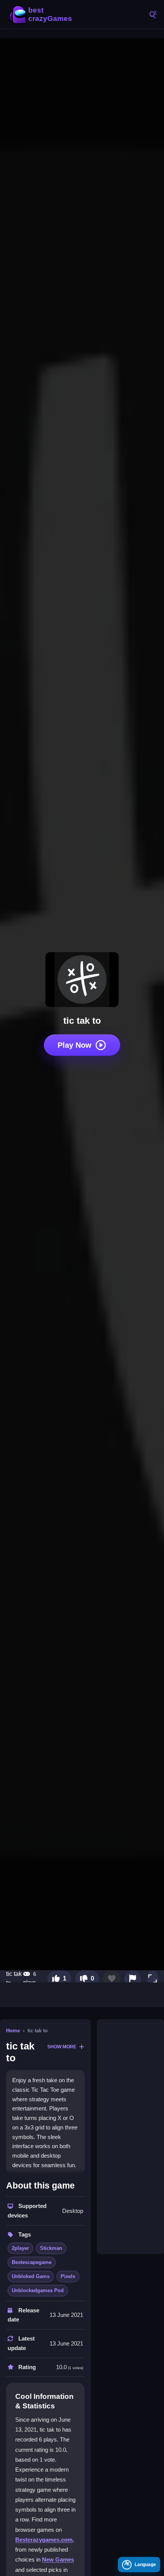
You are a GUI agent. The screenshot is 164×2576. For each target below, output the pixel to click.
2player (20, 2248)
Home (13, 2031)
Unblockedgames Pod (38, 2290)
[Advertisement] (130, 2137)
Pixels (68, 2276)
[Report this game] (133, 1979)
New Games (58, 2559)
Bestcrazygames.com (44, 2540)
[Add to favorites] (112, 1979)
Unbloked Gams (31, 2276)
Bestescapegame (32, 2262)
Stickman (51, 2248)
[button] (153, 1979)
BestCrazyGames (42, 14)
